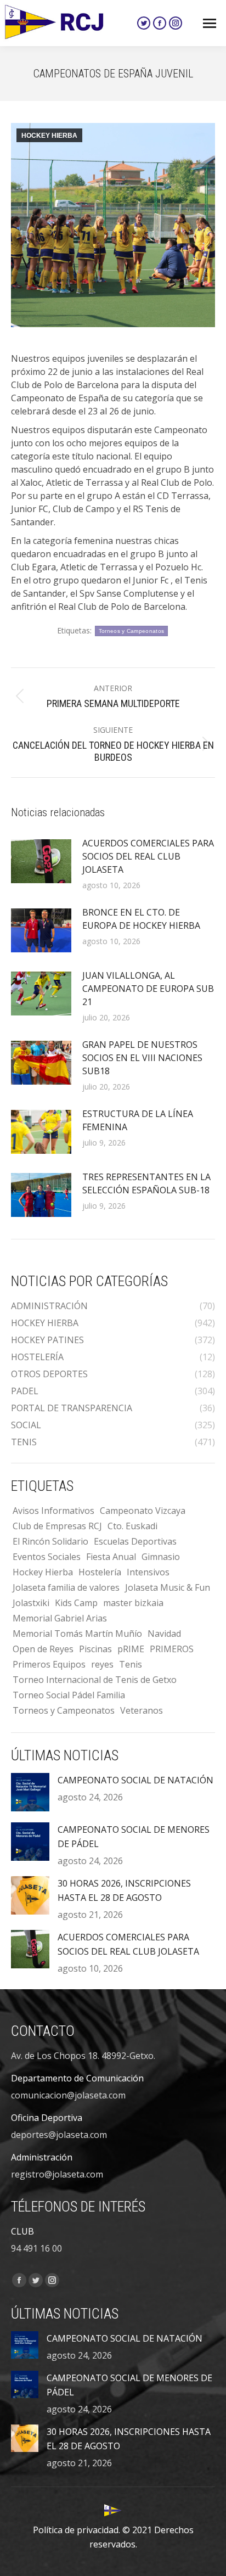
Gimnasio (161, 1557)
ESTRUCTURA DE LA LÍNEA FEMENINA (138, 1120)
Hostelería (100, 1572)
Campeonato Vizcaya (143, 1511)
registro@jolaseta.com (57, 2174)
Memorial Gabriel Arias (60, 1618)
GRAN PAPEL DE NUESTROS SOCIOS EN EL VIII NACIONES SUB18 (142, 1058)
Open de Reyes (43, 1649)
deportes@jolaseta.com (59, 2135)
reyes (102, 1664)
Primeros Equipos (49, 1664)
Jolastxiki (31, 1603)
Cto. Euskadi (132, 1526)
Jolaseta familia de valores (66, 1587)
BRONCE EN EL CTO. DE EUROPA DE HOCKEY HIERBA (141, 919)
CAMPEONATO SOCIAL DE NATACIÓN (135, 1780)
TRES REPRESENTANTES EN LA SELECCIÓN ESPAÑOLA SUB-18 (146, 1183)
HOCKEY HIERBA (49, 136)
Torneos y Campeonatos (131, 631)
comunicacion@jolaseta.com (68, 2095)
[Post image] (41, 861)
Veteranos (142, 1710)
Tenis (131, 1664)
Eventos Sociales (47, 1557)
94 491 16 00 (36, 2248)
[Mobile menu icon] (210, 23)
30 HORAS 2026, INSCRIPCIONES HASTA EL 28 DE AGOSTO (124, 1890)
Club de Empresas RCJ (57, 1526)
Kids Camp (76, 1603)
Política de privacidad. (77, 2530)
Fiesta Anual (111, 1557)
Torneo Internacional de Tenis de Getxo (95, 1680)
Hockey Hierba (43, 1572)
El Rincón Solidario (50, 1541)
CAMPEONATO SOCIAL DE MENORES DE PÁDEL (134, 1837)
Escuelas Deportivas (135, 1541)
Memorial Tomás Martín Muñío (77, 1634)
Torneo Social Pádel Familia (69, 1695)
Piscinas (95, 1649)
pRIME (131, 1649)
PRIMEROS (172, 1649)
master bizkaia (133, 1603)
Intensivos (148, 1572)
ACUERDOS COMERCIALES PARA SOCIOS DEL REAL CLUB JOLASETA (148, 856)
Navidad (164, 1634)
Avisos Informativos (53, 1511)
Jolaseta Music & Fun (168, 1587)
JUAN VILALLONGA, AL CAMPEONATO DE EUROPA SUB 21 (148, 989)
